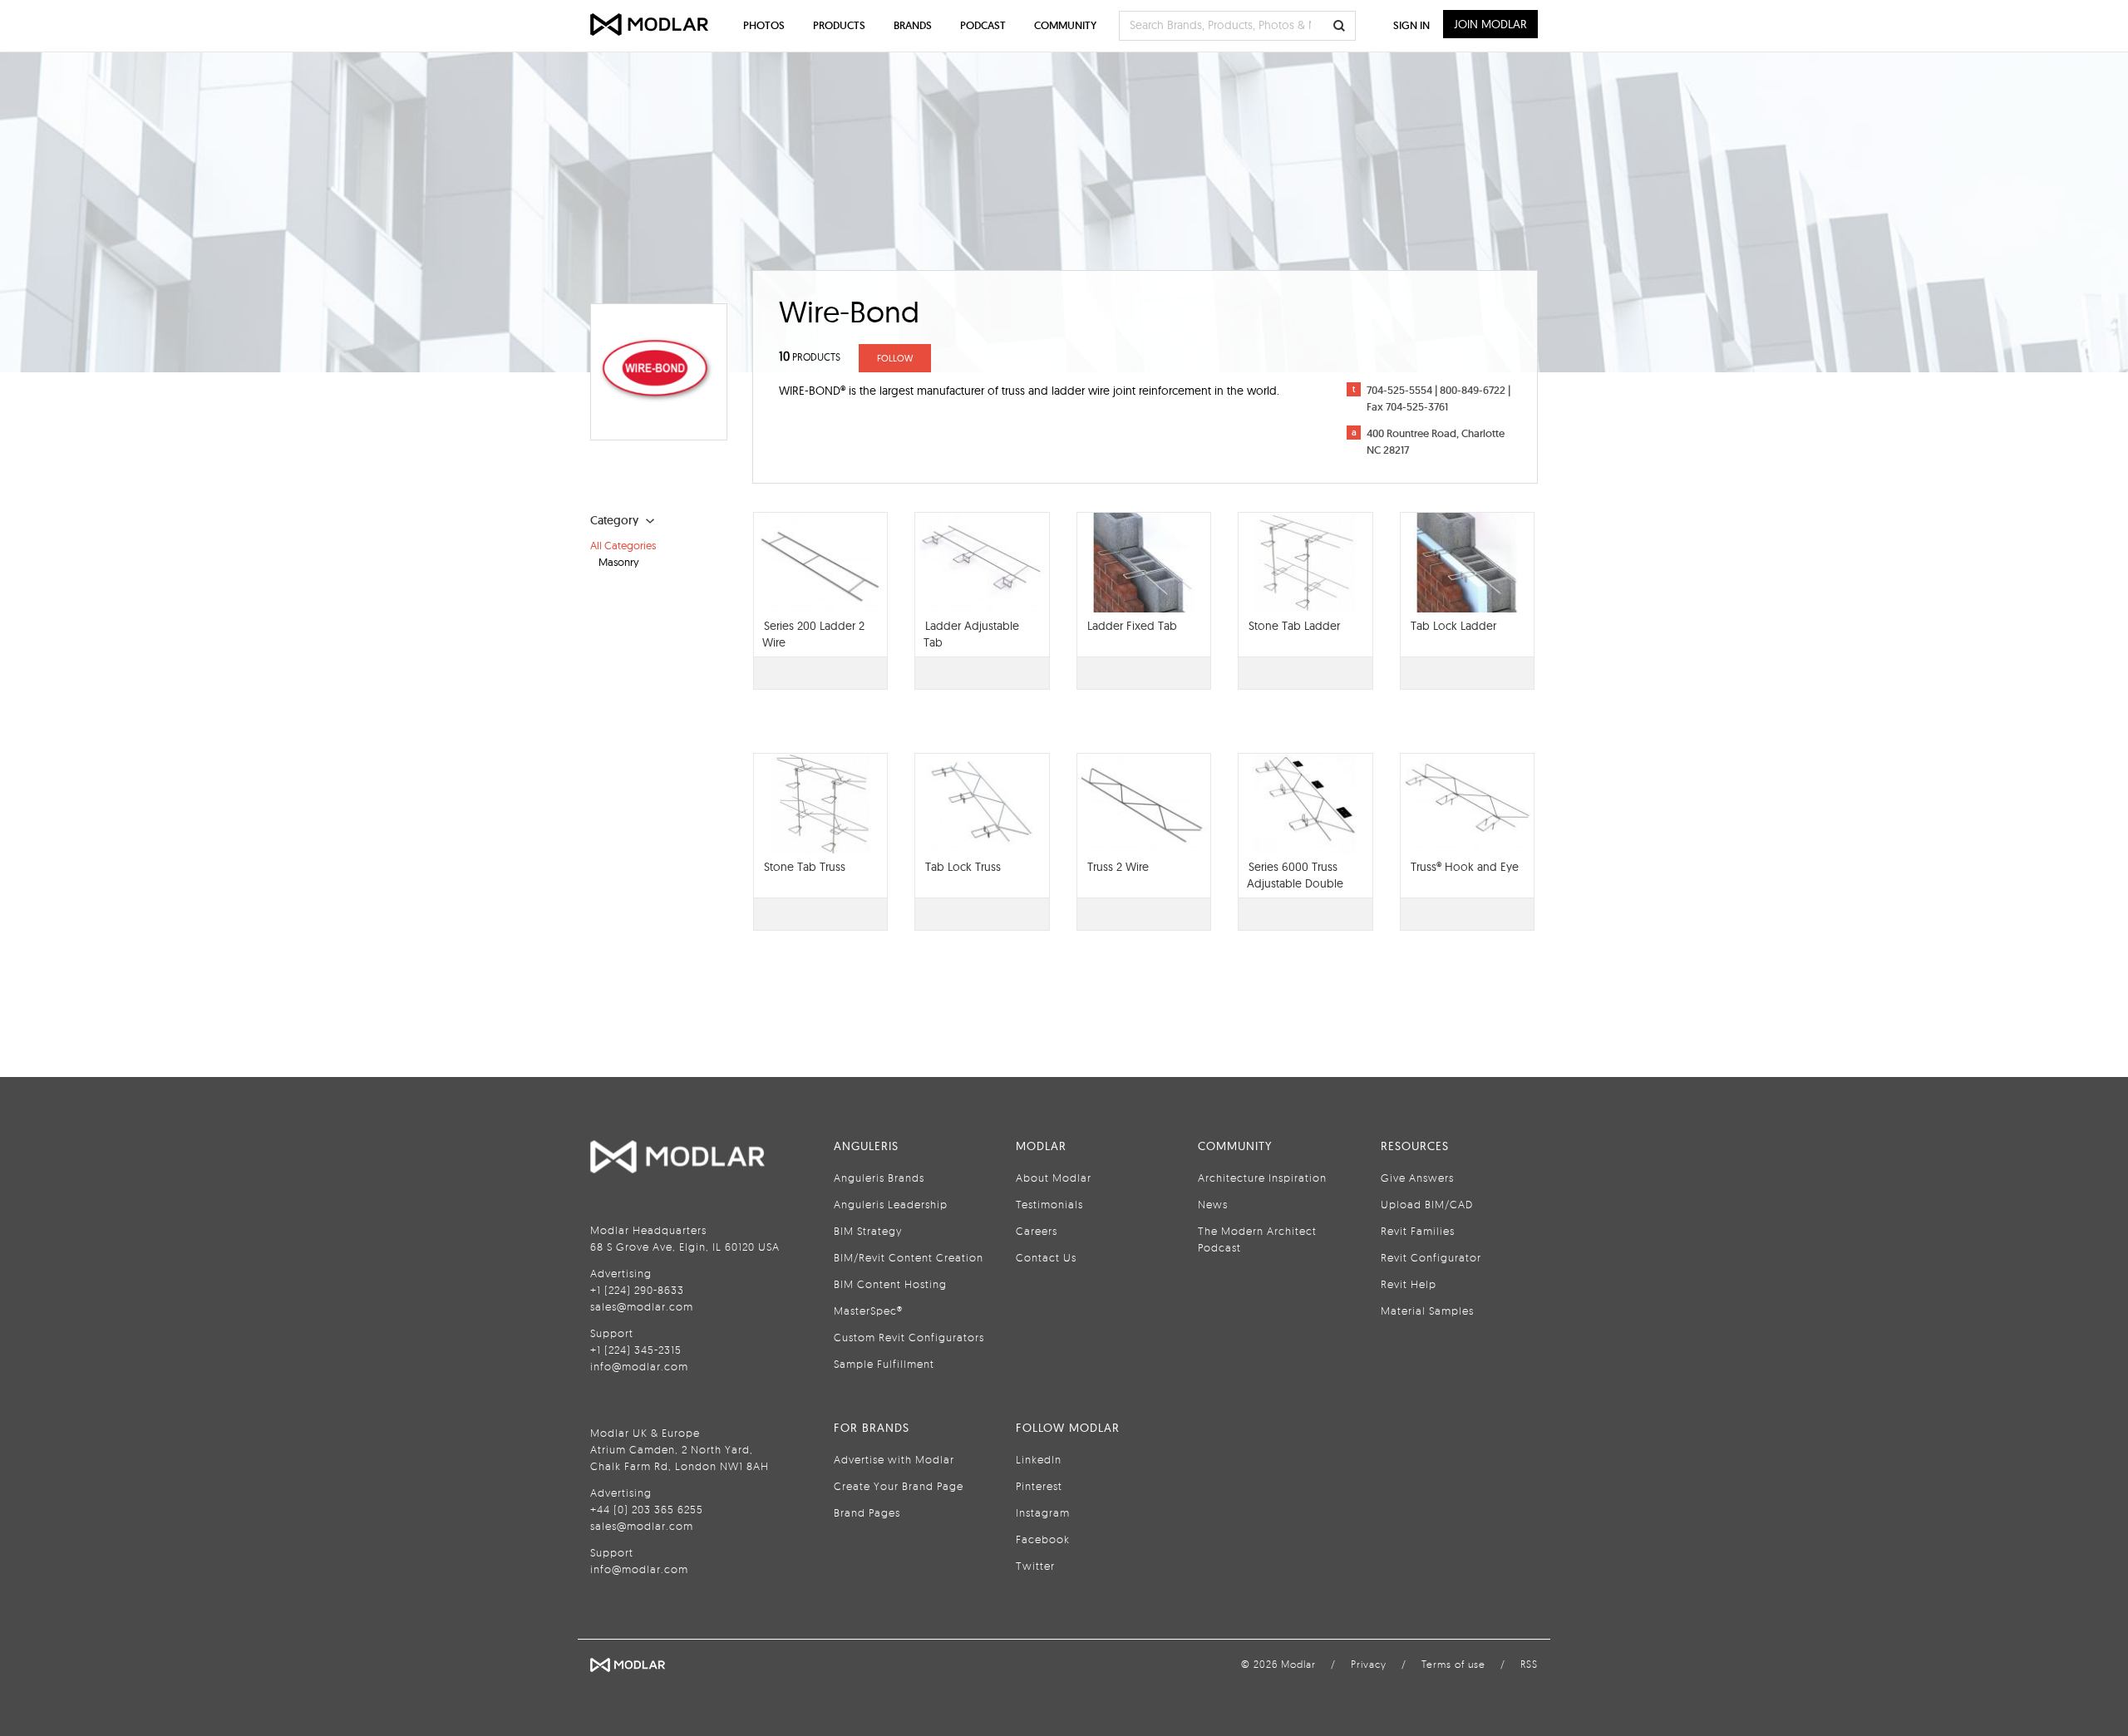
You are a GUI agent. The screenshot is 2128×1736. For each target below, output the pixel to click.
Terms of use (1453, 1664)
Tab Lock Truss (963, 867)
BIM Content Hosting (890, 1284)
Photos (764, 25)
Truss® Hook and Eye (1465, 867)
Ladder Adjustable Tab (971, 634)
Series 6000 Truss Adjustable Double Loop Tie (1295, 883)
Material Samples (1427, 1311)
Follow (895, 358)
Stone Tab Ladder (1294, 626)
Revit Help (1409, 1284)
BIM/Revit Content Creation (909, 1257)
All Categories (623, 545)
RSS (1529, 1664)
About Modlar (1054, 1178)
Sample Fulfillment (884, 1364)
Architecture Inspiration (1262, 1178)
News (1213, 1204)
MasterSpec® (868, 1311)
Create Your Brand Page (899, 1486)
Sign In (1411, 25)
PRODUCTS (810, 357)
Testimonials (1049, 1204)
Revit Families (1418, 1231)
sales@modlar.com (642, 1306)
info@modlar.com (639, 1366)
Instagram (1043, 1512)
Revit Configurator (1431, 1257)
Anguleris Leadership (891, 1204)
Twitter (1035, 1566)
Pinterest (1039, 1486)
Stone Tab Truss (805, 867)
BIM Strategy (868, 1231)
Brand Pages (867, 1512)
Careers (1037, 1231)
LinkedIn (1039, 1459)
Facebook (1043, 1539)
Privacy (1369, 1664)
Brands (913, 25)
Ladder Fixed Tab (1132, 626)
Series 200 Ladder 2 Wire (813, 634)
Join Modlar (1490, 24)
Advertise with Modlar (894, 1459)
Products (839, 25)
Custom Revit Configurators (909, 1337)
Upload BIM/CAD (1427, 1204)
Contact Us (1046, 1257)
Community (1065, 25)
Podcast (983, 25)
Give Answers (1417, 1178)
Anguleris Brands (879, 1178)
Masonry (619, 562)
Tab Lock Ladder (1453, 626)
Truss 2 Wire (1118, 867)
